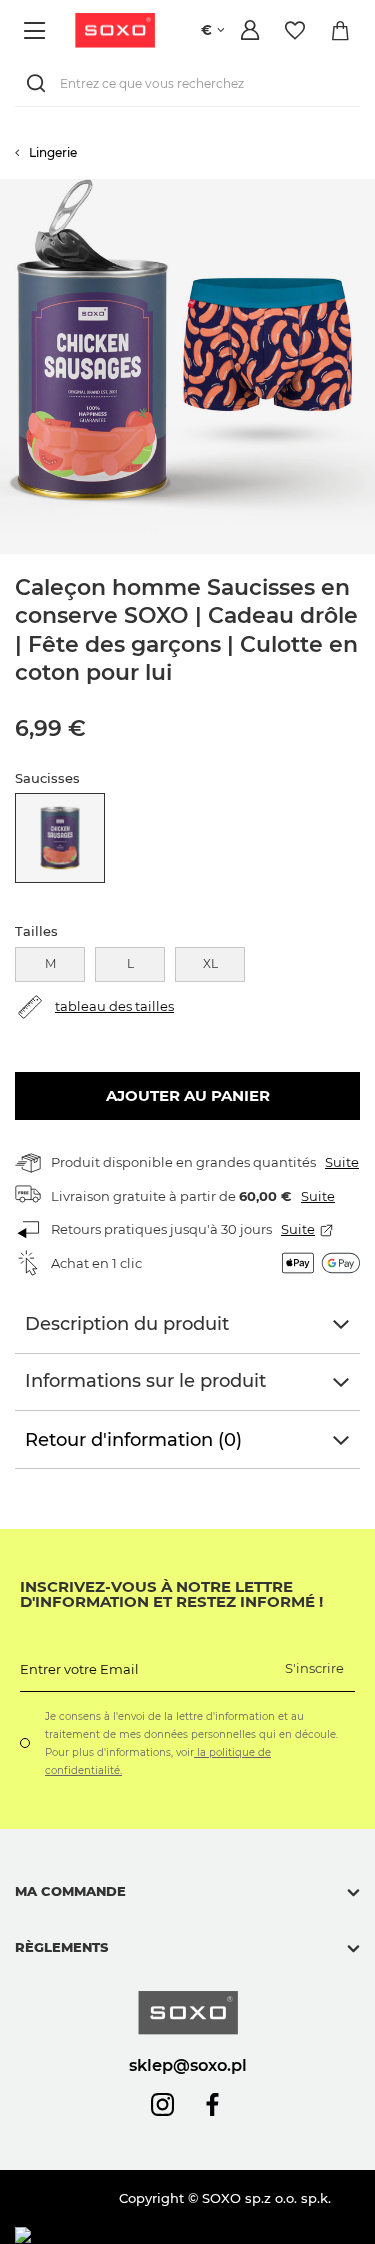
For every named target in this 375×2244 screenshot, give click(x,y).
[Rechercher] (40, 83)
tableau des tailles (114, 1006)
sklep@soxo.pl (188, 2065)
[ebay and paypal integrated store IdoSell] (158, 2235)
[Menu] (37, 30)
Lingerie (53, 152)
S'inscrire (314, 1668)
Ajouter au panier (188, 1095)
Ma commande (70, 1891)
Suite (342, 1162)
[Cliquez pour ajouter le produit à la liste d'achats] (365, 189)
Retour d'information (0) (133, 1440)
